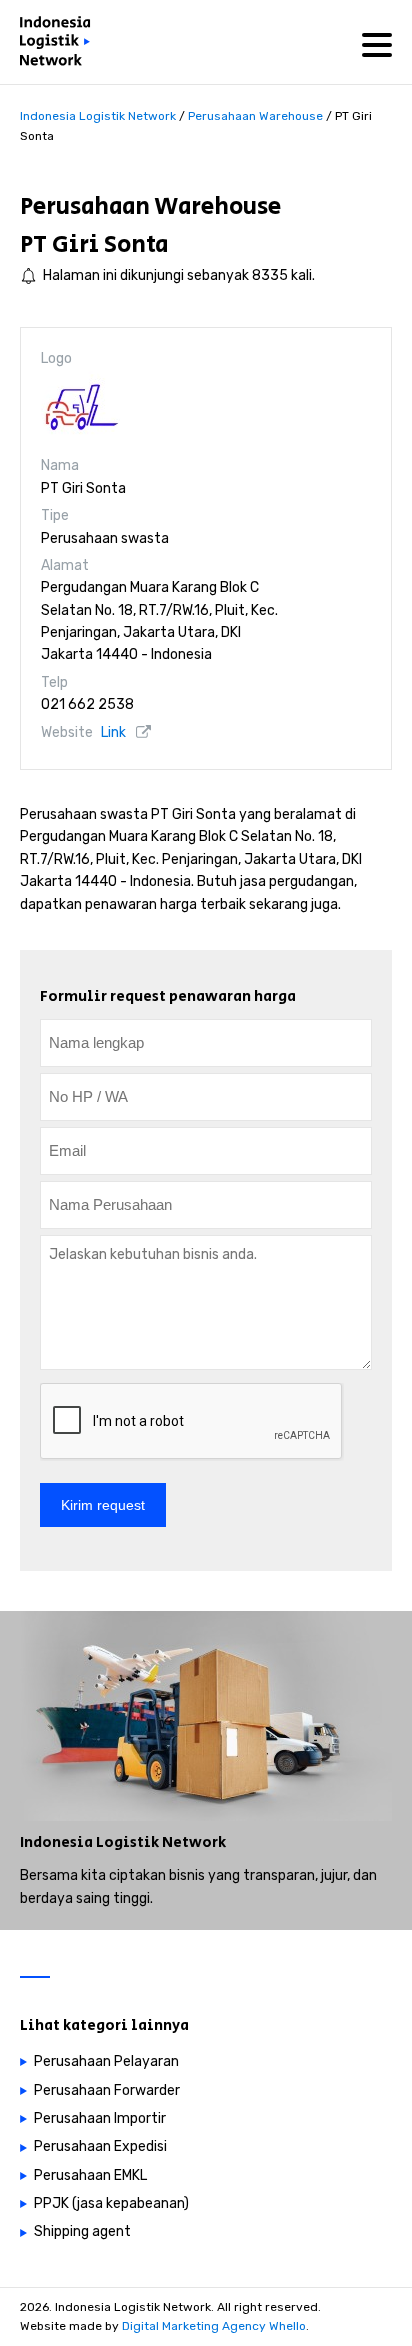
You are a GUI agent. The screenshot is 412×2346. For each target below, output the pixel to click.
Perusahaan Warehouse (150, 206)
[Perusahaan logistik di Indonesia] (60, 44)
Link (113, 732)
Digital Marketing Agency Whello (214, 2326)
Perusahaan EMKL (90, 2175)
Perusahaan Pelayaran (106, 2061)
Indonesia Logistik (89, 1842)
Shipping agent (82, 2231)
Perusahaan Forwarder (107, 2090)
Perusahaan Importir (100, 2118)
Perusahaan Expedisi (100, 2146)
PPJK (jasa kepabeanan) (111, 2203)
